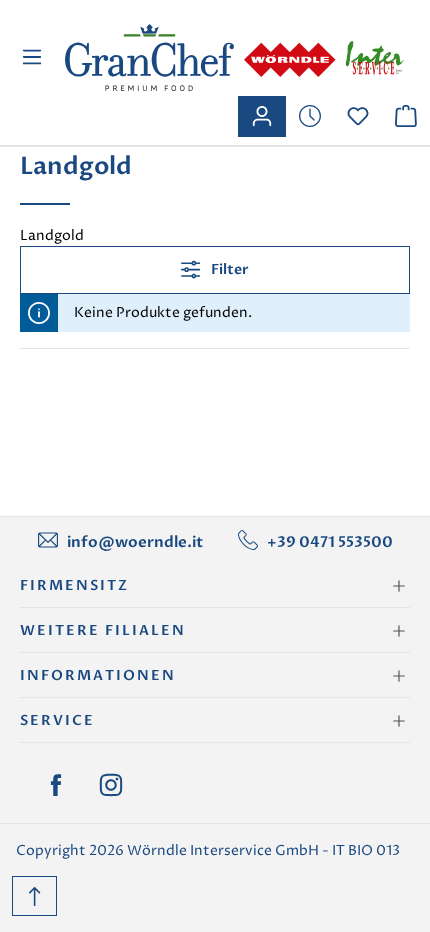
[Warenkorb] (406, 116)
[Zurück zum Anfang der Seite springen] (34, 896)
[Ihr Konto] (262, 116)
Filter (228, 269)
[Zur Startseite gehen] (234, 57)
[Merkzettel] (310, 116)
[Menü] (34, 57)
